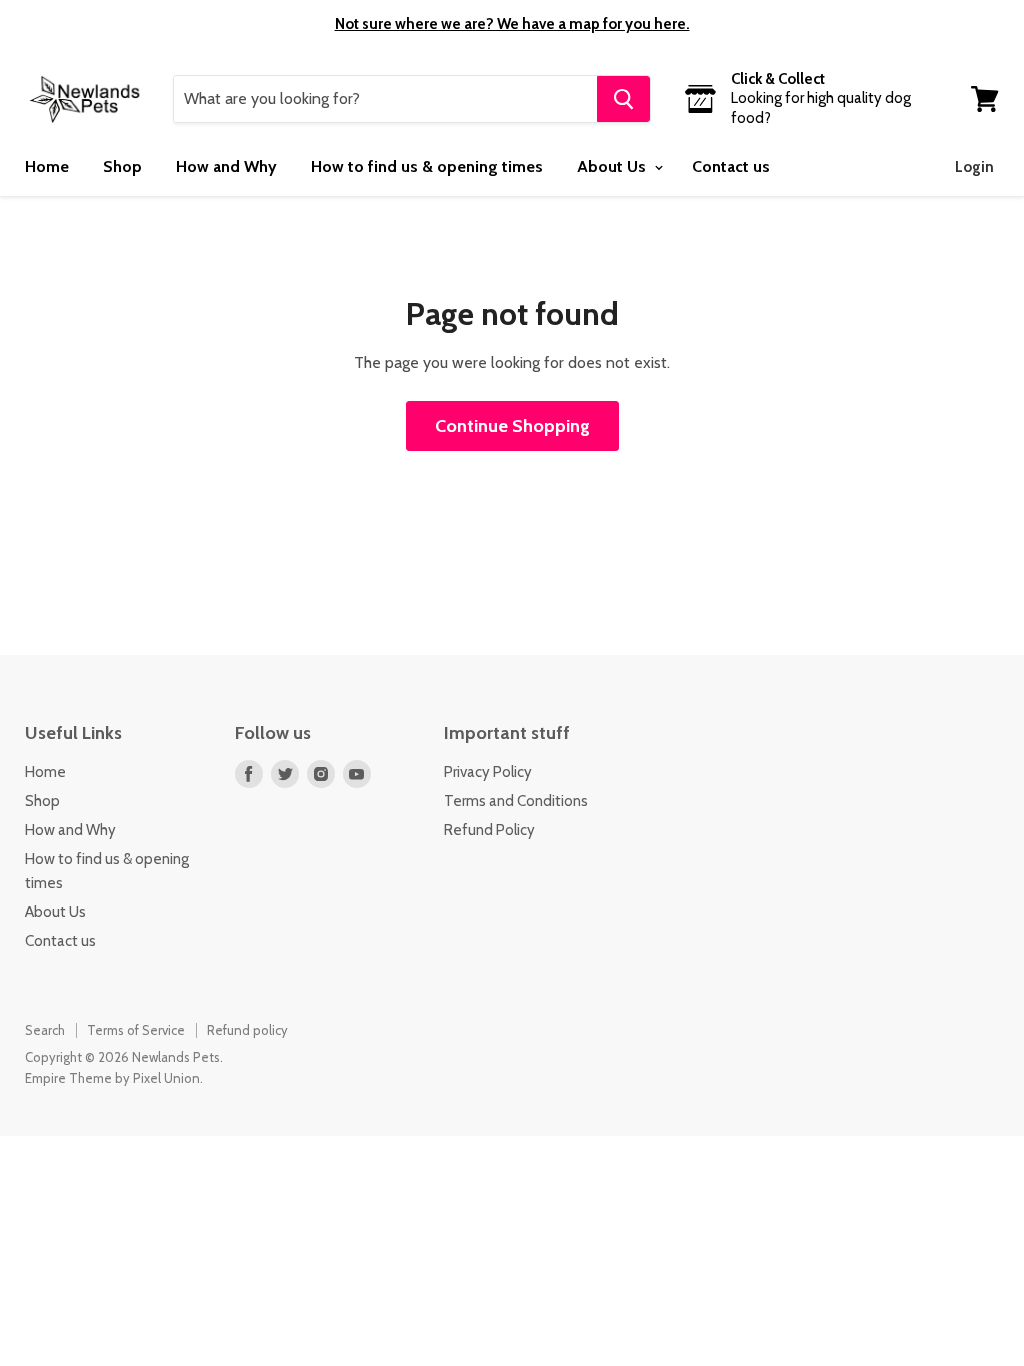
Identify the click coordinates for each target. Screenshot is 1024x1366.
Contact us (731, 166)
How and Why (226, 166)
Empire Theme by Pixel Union (112, 1078)
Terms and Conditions (516, 801)
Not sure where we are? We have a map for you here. (512, 24)
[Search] (623, 99)
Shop (122, 166)
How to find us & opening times (427, 166)
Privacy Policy (488, 772)
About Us (613, 166)
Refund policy (247, 1030)
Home (47, 166)
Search (45, 1030)
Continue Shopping (512, 426)
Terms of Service (136, 1030)
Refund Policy (489, 830)
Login (974, 167)
